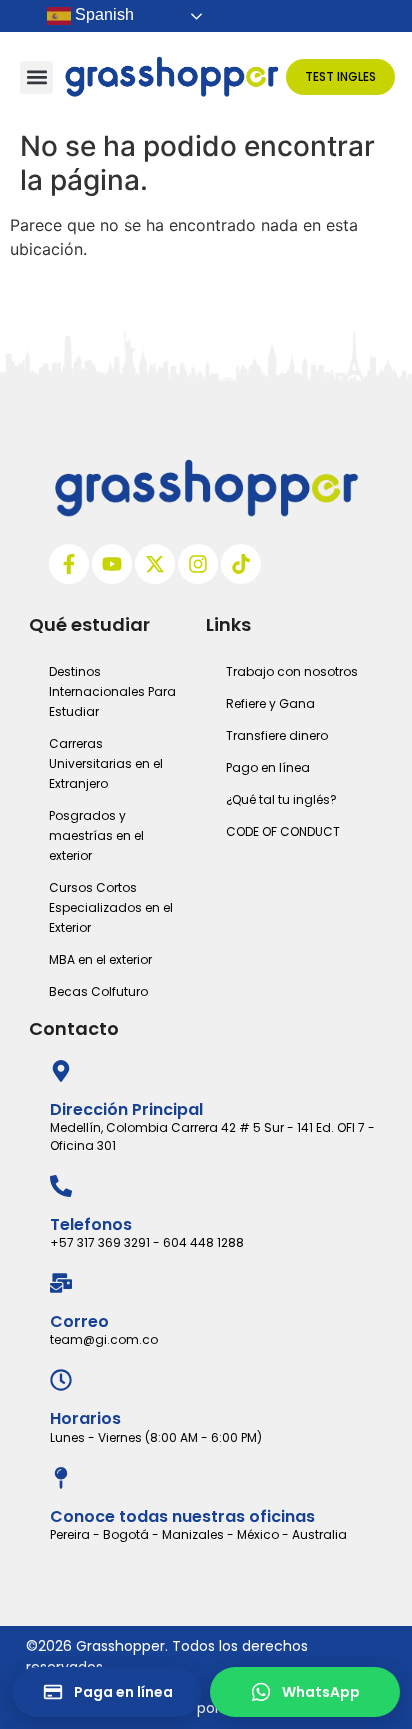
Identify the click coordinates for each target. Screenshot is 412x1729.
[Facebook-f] (69, 564)
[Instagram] (198, 564)
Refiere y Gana (270, 703)
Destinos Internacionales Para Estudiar (112, 691)
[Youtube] (112, 564)
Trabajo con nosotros (292, 671)
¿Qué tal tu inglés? (281, 799)
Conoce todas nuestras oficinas (182, 1516)
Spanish (102, 14)
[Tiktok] (241, 564)
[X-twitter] (155, 564)
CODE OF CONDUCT (283, 831)
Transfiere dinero (277, 735)
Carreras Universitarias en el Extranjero (106, 763)
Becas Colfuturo (98, 991)
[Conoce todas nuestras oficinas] (61, 1478)
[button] (36, 77)
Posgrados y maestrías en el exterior (96, 835)
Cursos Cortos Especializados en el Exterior (111, 907)
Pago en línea (268, 767)
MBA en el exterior (100, 959)
